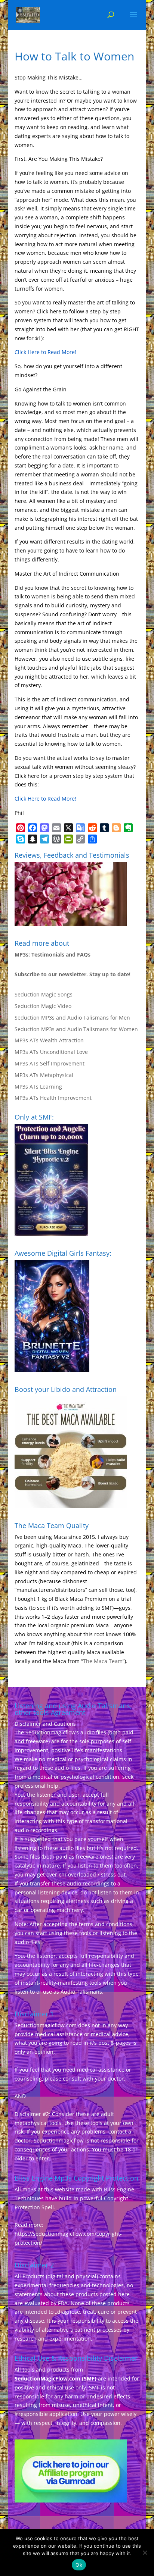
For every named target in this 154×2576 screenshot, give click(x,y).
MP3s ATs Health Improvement (53, 1098)
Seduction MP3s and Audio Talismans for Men (72, 1018)
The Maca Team (103, 1661)
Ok (79, 2565)
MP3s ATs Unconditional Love (51, 1052)
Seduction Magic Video (43, 1006)
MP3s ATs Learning (38, 1087)
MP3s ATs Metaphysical (44, 1075)
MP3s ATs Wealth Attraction (49, 1040)
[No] (145, 2552)
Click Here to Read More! (45, 352)
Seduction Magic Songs (44, 994)
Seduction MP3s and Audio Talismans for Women (76, 1029)
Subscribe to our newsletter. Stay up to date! (73, 974)
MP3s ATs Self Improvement (50, 1063)
